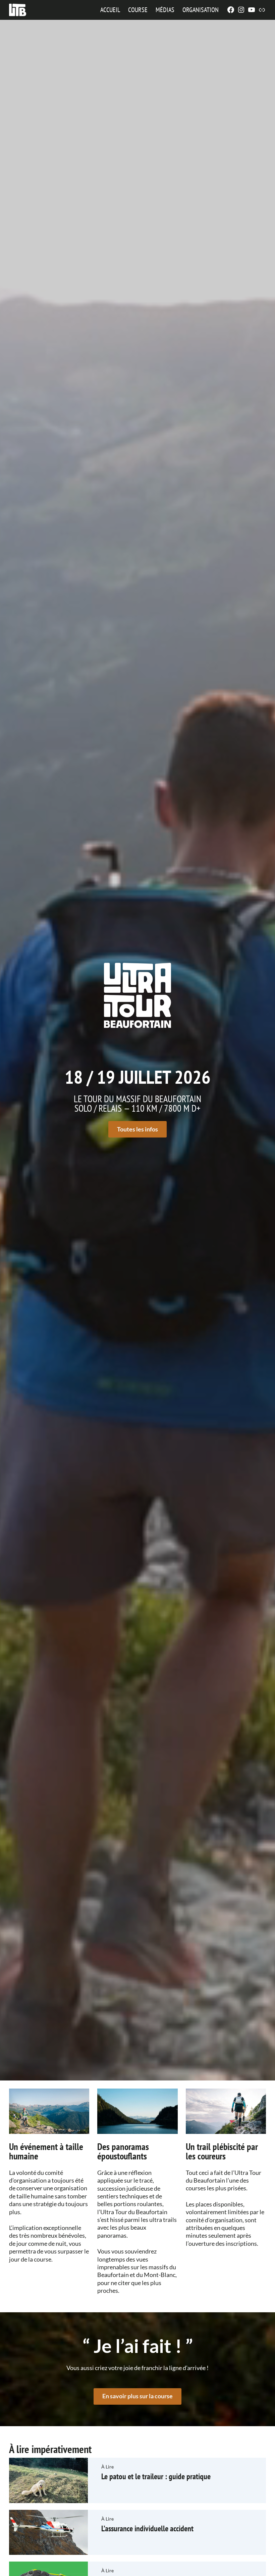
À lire (107, 2467)
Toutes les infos (137, 1129)
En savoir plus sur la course (137, 2396)
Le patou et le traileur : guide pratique (156, 2476)
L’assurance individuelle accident (147, 2528)
